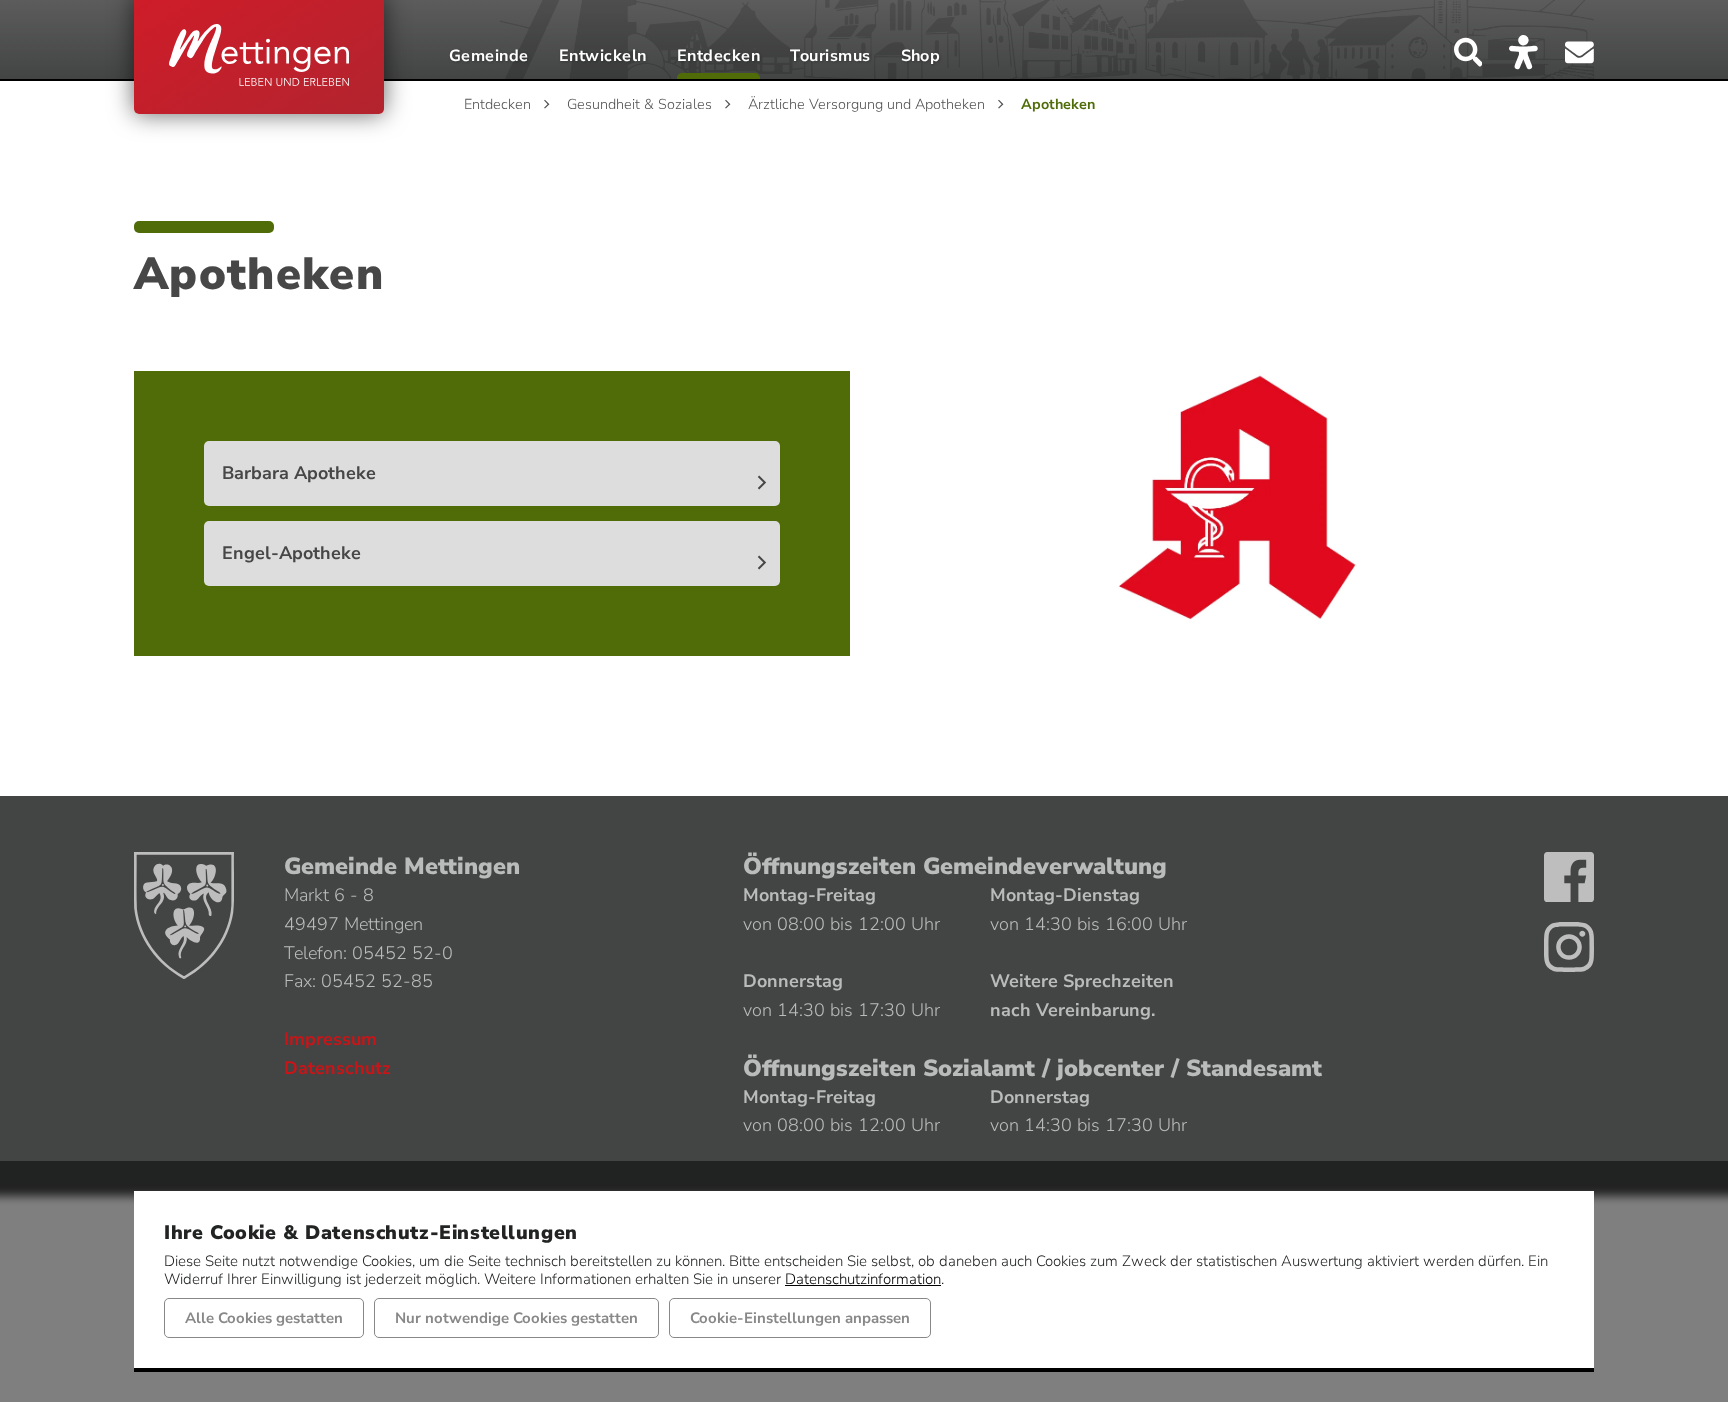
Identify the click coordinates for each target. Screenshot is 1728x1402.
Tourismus (830, 57)
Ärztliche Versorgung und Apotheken (866, 104)
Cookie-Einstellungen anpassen (800, 1318)
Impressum (330, 1039)
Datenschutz (337, 1068)
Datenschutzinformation (863, 1279)
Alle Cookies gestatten (264, 1318)
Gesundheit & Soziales (639, 104)
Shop (921, 57)
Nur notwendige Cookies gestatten (516, 1318)
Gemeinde (489, 57)
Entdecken (718, 57)
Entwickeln (603, 57)
